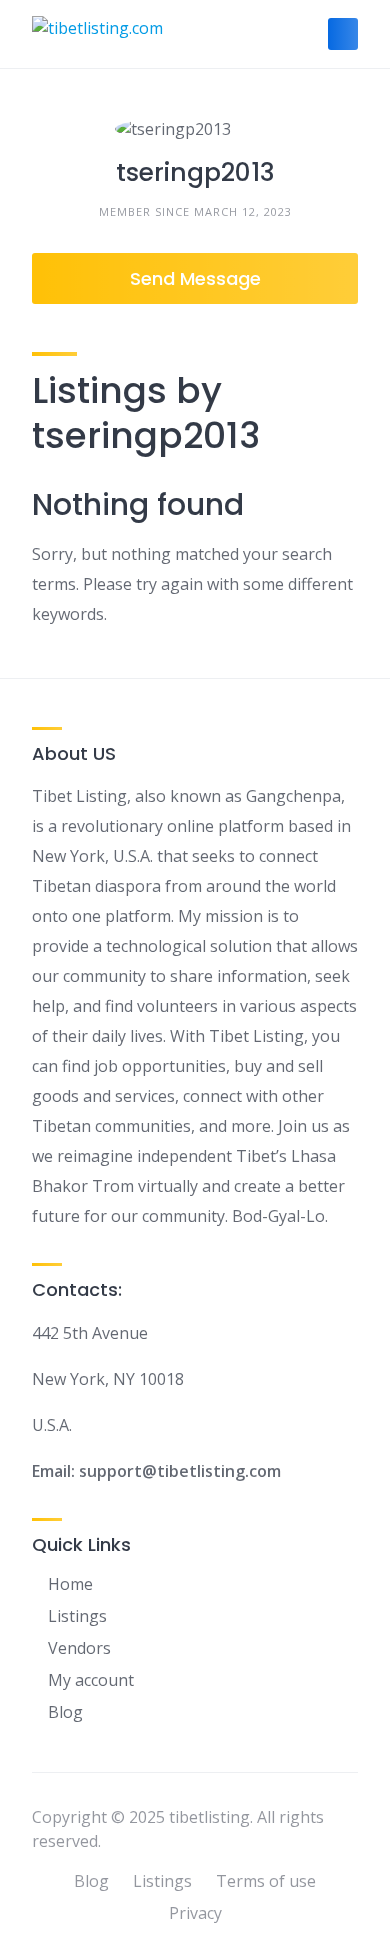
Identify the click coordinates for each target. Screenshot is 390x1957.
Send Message (195, 278)
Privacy (195, 1913)
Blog (65, 1712)
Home (70, 1584)
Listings (77, 1616)
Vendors (79, 1648)
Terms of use (266, 1881)
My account (91, 1680)
